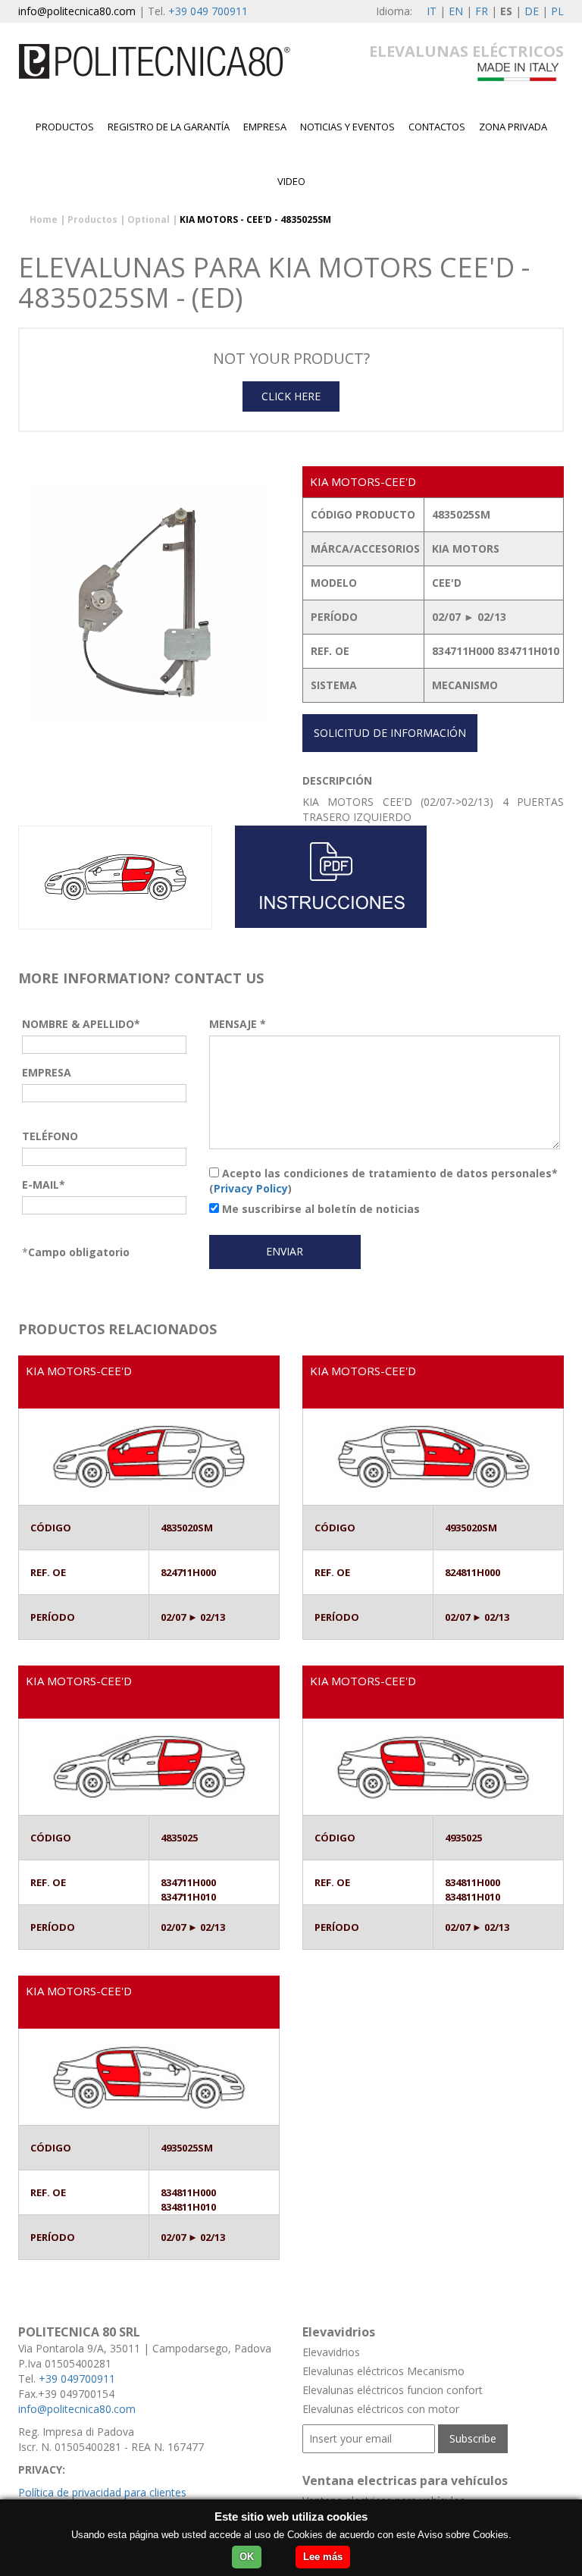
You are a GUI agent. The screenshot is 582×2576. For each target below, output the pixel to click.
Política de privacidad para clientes (102, 2492)
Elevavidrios (331, 2352)
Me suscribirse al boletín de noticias (319, 1209)
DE (532, 11)
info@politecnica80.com (77, 11)
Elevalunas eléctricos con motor (381, 2409)
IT (432, 11)
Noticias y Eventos (347, 127)
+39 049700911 (77, 2379)
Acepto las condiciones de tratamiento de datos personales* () (383, 1181)
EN (456, 11)
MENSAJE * (238, 1024)
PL (557, 11)
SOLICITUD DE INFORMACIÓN (390, 733)
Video (291, 181)
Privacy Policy (251, 1188)
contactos (437, 127)
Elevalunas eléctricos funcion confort (393, 2390)
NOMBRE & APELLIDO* (81, 1024)
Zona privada (513, 127)
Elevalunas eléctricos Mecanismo (383, 2371)
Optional (149, 219)
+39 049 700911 (208, 11)
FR (482, 11)
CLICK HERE (291, 396)
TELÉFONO (50, 1136)
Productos (65, 127)
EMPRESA (265, 127)
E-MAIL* (44, 1185)
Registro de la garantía (169, 127)
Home (44, 219)
